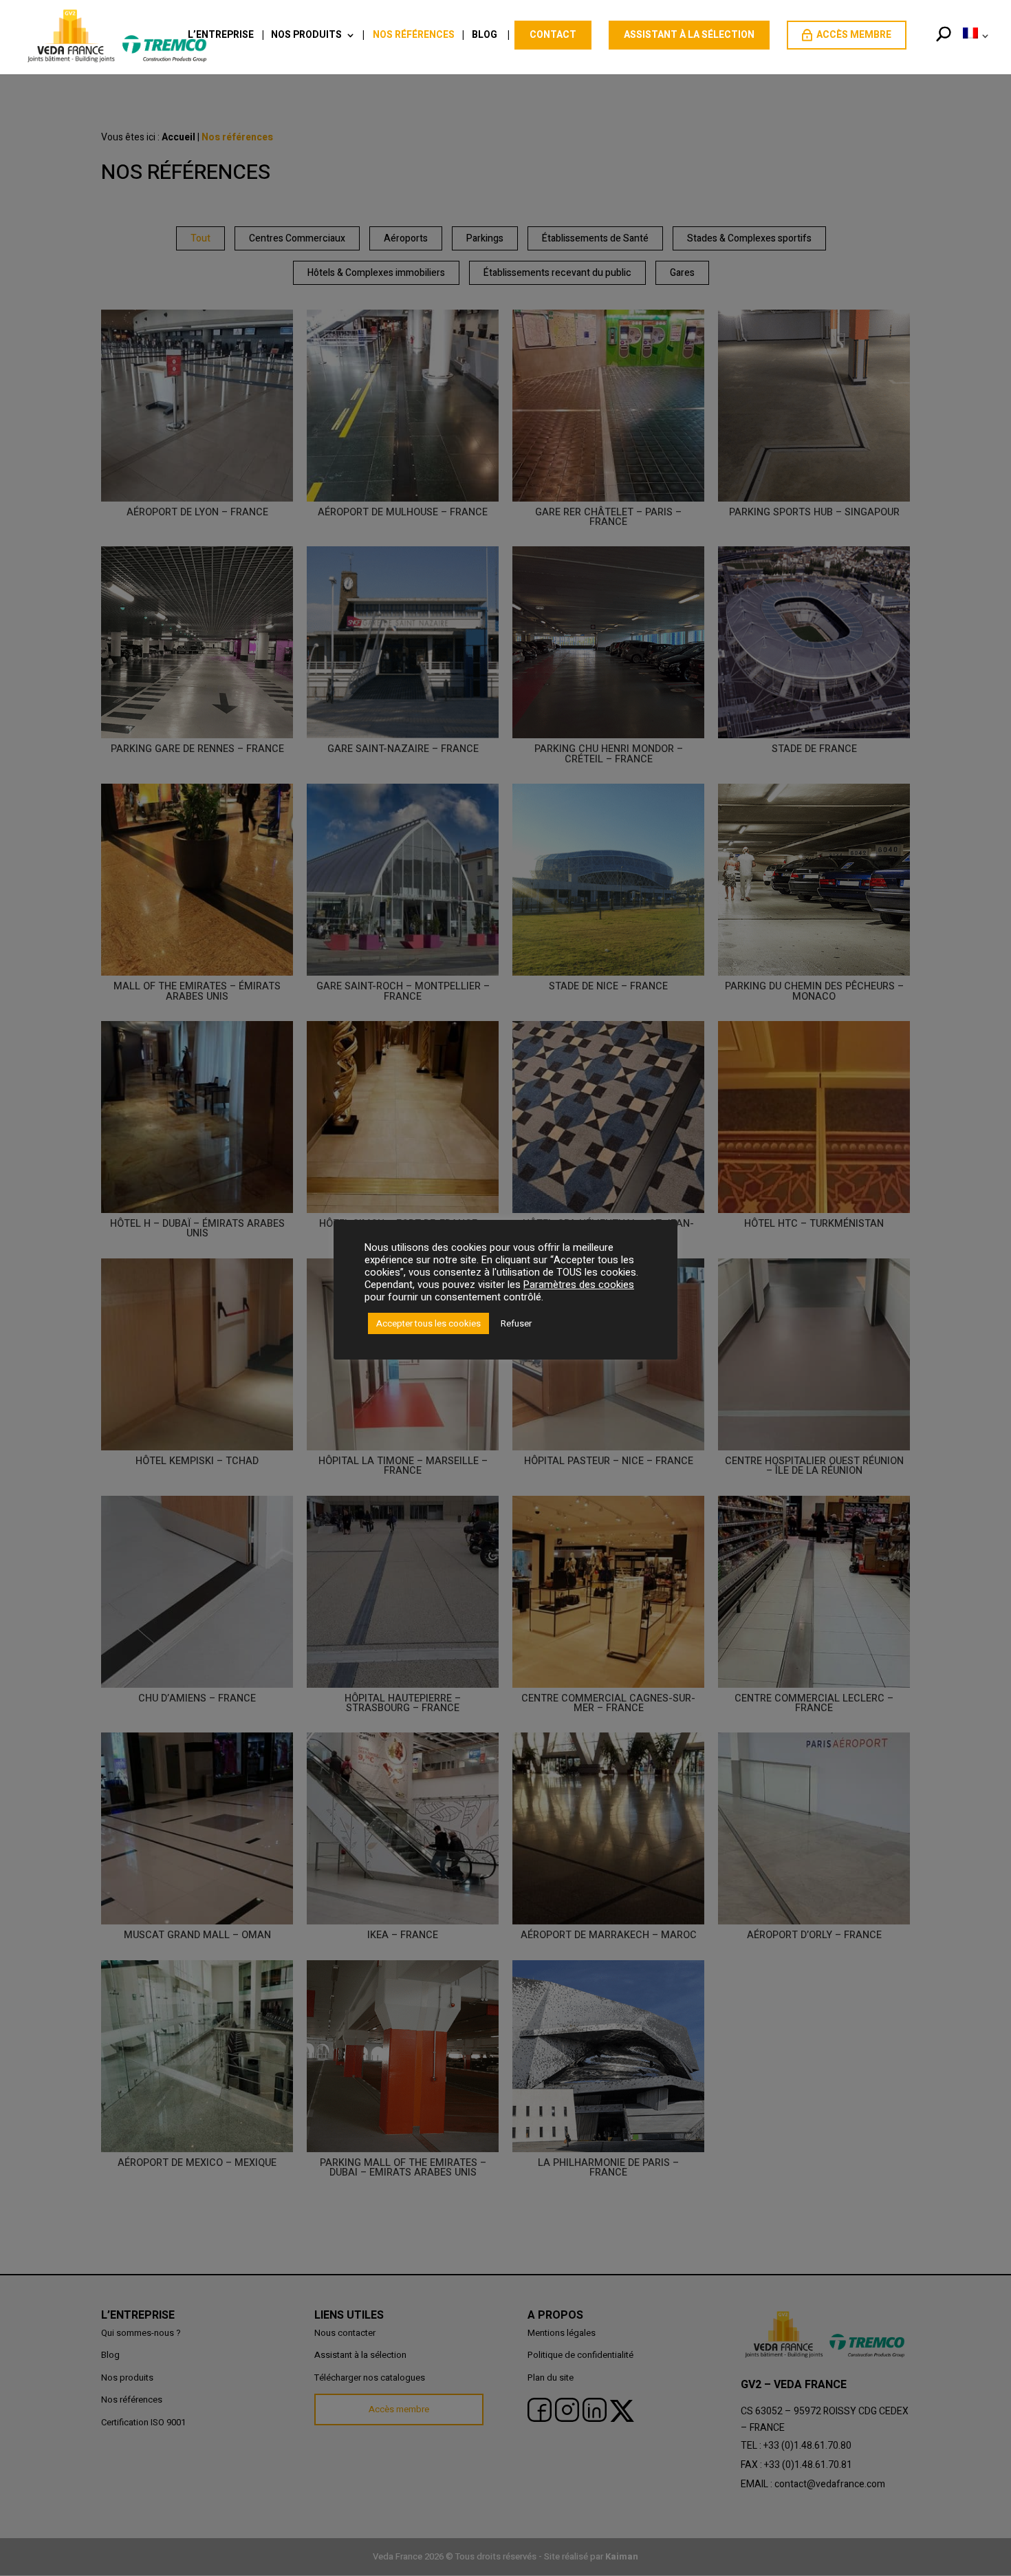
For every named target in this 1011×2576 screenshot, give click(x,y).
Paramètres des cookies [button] (579, 1285)
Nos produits (306, 36)
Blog (485, 36)
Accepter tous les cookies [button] (428, 1323)
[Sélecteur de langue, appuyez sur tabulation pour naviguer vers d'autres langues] (973, 50)
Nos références (414, 36)
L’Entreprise (221, 36)
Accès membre (854, 35)
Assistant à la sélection (689, 35)
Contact (553, 35)
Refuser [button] (516, 1323)
